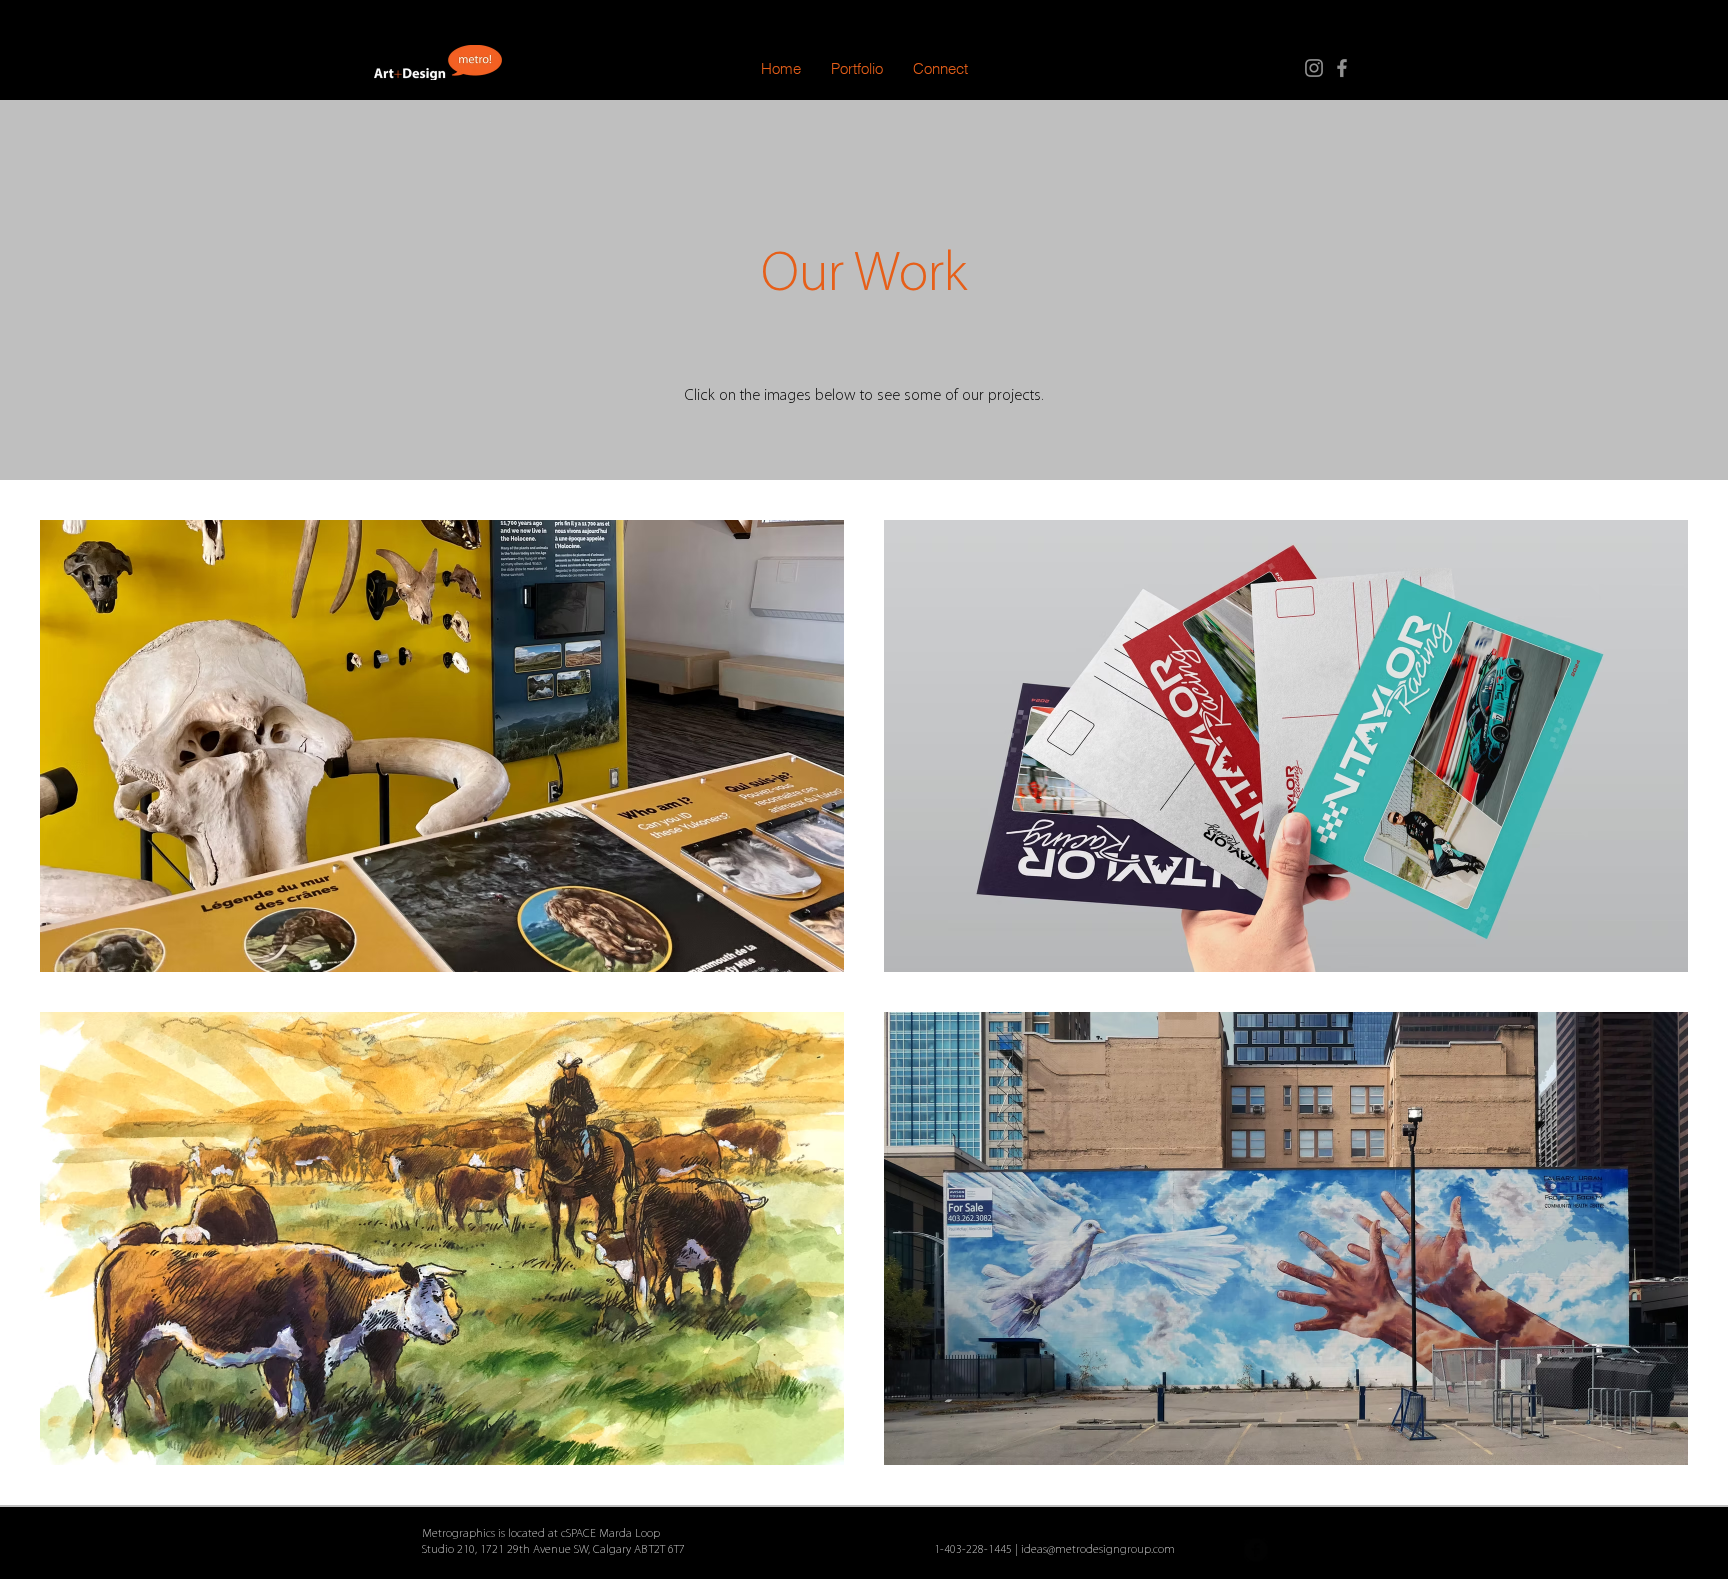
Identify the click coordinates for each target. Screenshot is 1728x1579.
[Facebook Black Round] (1256, 1550)
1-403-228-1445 (973, 1550)
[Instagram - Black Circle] (1292, 1550)
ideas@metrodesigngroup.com (1098, 1550)
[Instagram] (1314, 68)
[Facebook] (1342, 68)
